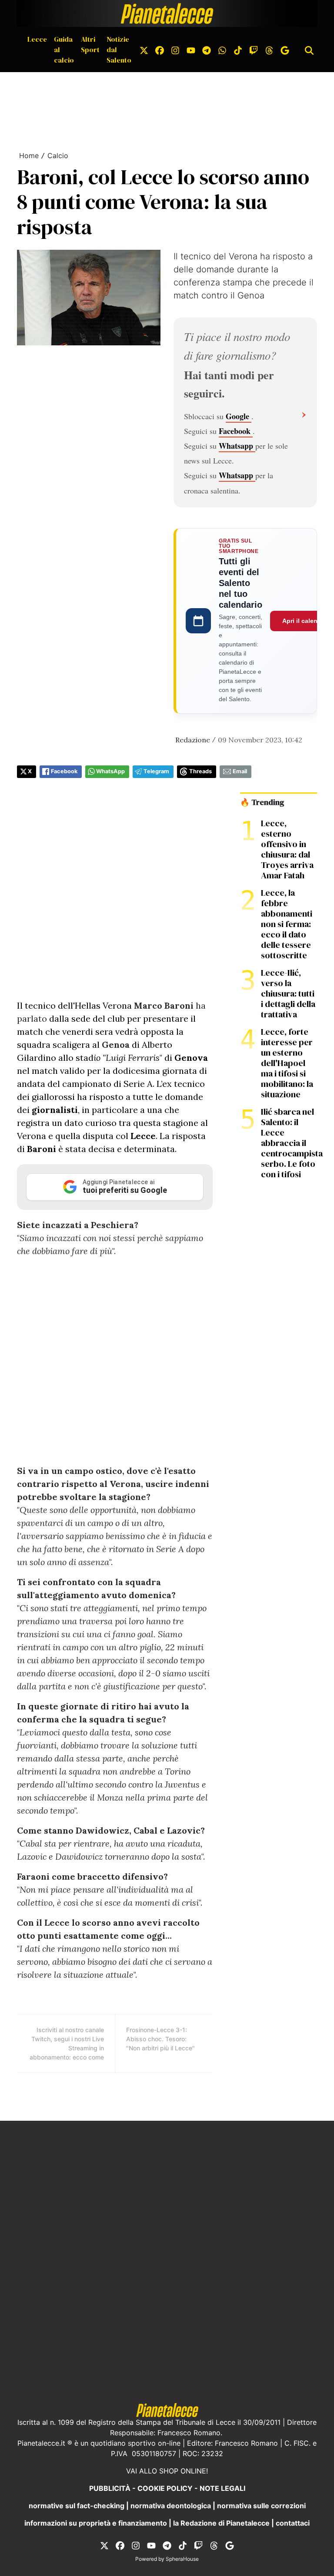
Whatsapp (237, 446)
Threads (200, 771)
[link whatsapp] (222, 50)
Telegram (156, 771)
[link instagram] (175, 50)
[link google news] (285, 50)
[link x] (144, 50)
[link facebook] (160, 50)
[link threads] (269, 50)
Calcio (58, 156)
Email (240, 771)
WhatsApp (110, 771)
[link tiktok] (238, 50)
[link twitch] (254, 50)
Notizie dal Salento (119, 50)
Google (239, 416)
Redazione (193, 740)
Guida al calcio (64, 50)
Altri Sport (90, 44)
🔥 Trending (262, 802)
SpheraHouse (182, 2559)
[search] (309, 50)
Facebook (236, 431)
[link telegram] (207, 50)
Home (29, 156)
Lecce (37, 39)
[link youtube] (191, 50)
